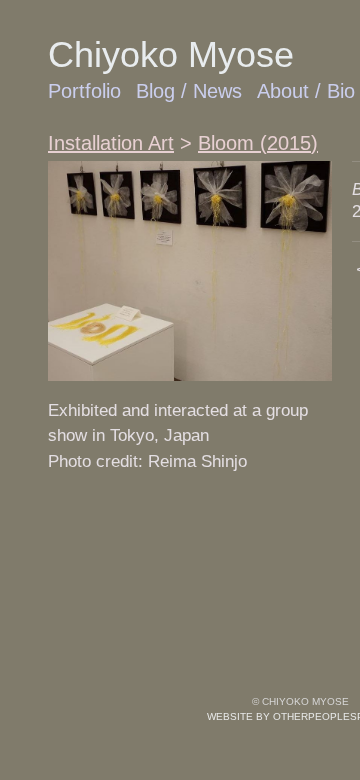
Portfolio (84, 91)
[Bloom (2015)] (190, 271)
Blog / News (189, 91)
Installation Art (111, 143)
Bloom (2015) (258, 143)
